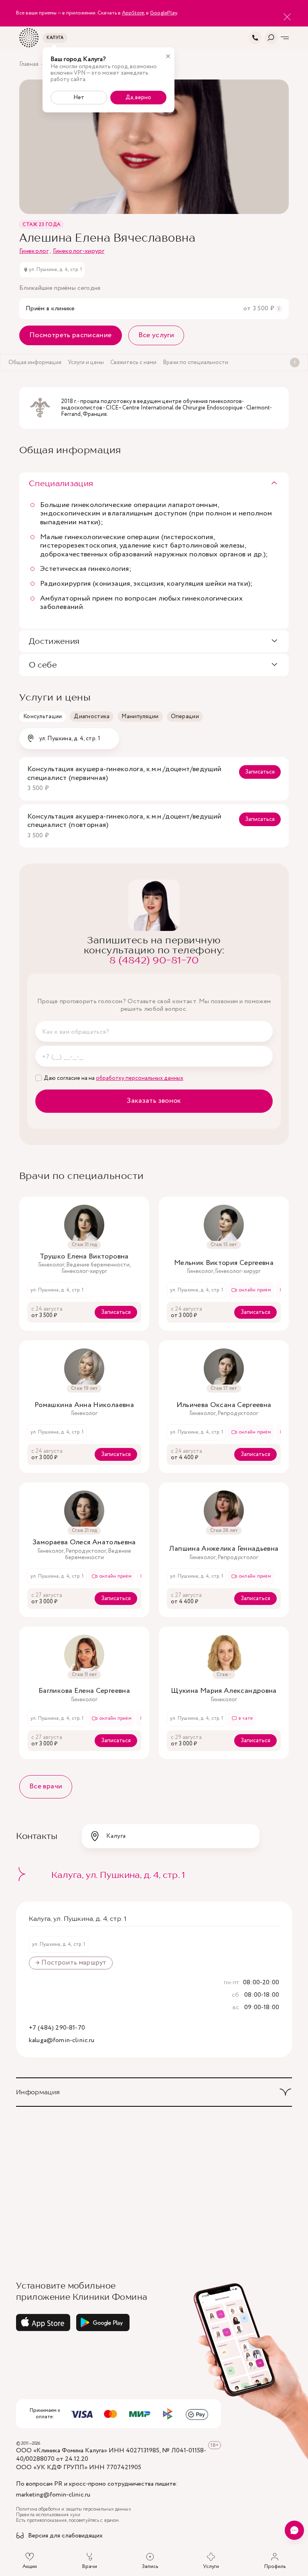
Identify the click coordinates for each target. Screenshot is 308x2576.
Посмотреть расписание (71, 335)
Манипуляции (140, 717)
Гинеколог (34, 251)
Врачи (90, 2566)
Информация (38, 2092)
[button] (154, 484)
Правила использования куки (48, 2515)
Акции (30, 2566)
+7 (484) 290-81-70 (57, 2028)
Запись (150, 2566)
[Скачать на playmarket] (103, 2322)
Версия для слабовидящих (65, 2536)
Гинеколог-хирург (79, 251)
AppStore (133, 13)
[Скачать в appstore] (43, 2322)
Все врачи (46, 1786)
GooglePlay (163, 13)
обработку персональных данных (140, 1078)
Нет (79, 98)
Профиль (275, 2566)
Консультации (43, 717)
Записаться (260, 772)
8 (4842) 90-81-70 (154, 960)
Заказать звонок (154, 1101)
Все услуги (156, 335)
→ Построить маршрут (71, 1963)
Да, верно (138, 98)
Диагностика (92, 717)
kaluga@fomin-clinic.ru (62, 2041)
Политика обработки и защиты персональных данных (74, 2509)
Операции (185, 717)
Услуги (211, 2566)
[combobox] (69, 739)
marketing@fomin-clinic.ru (53, 2495)
